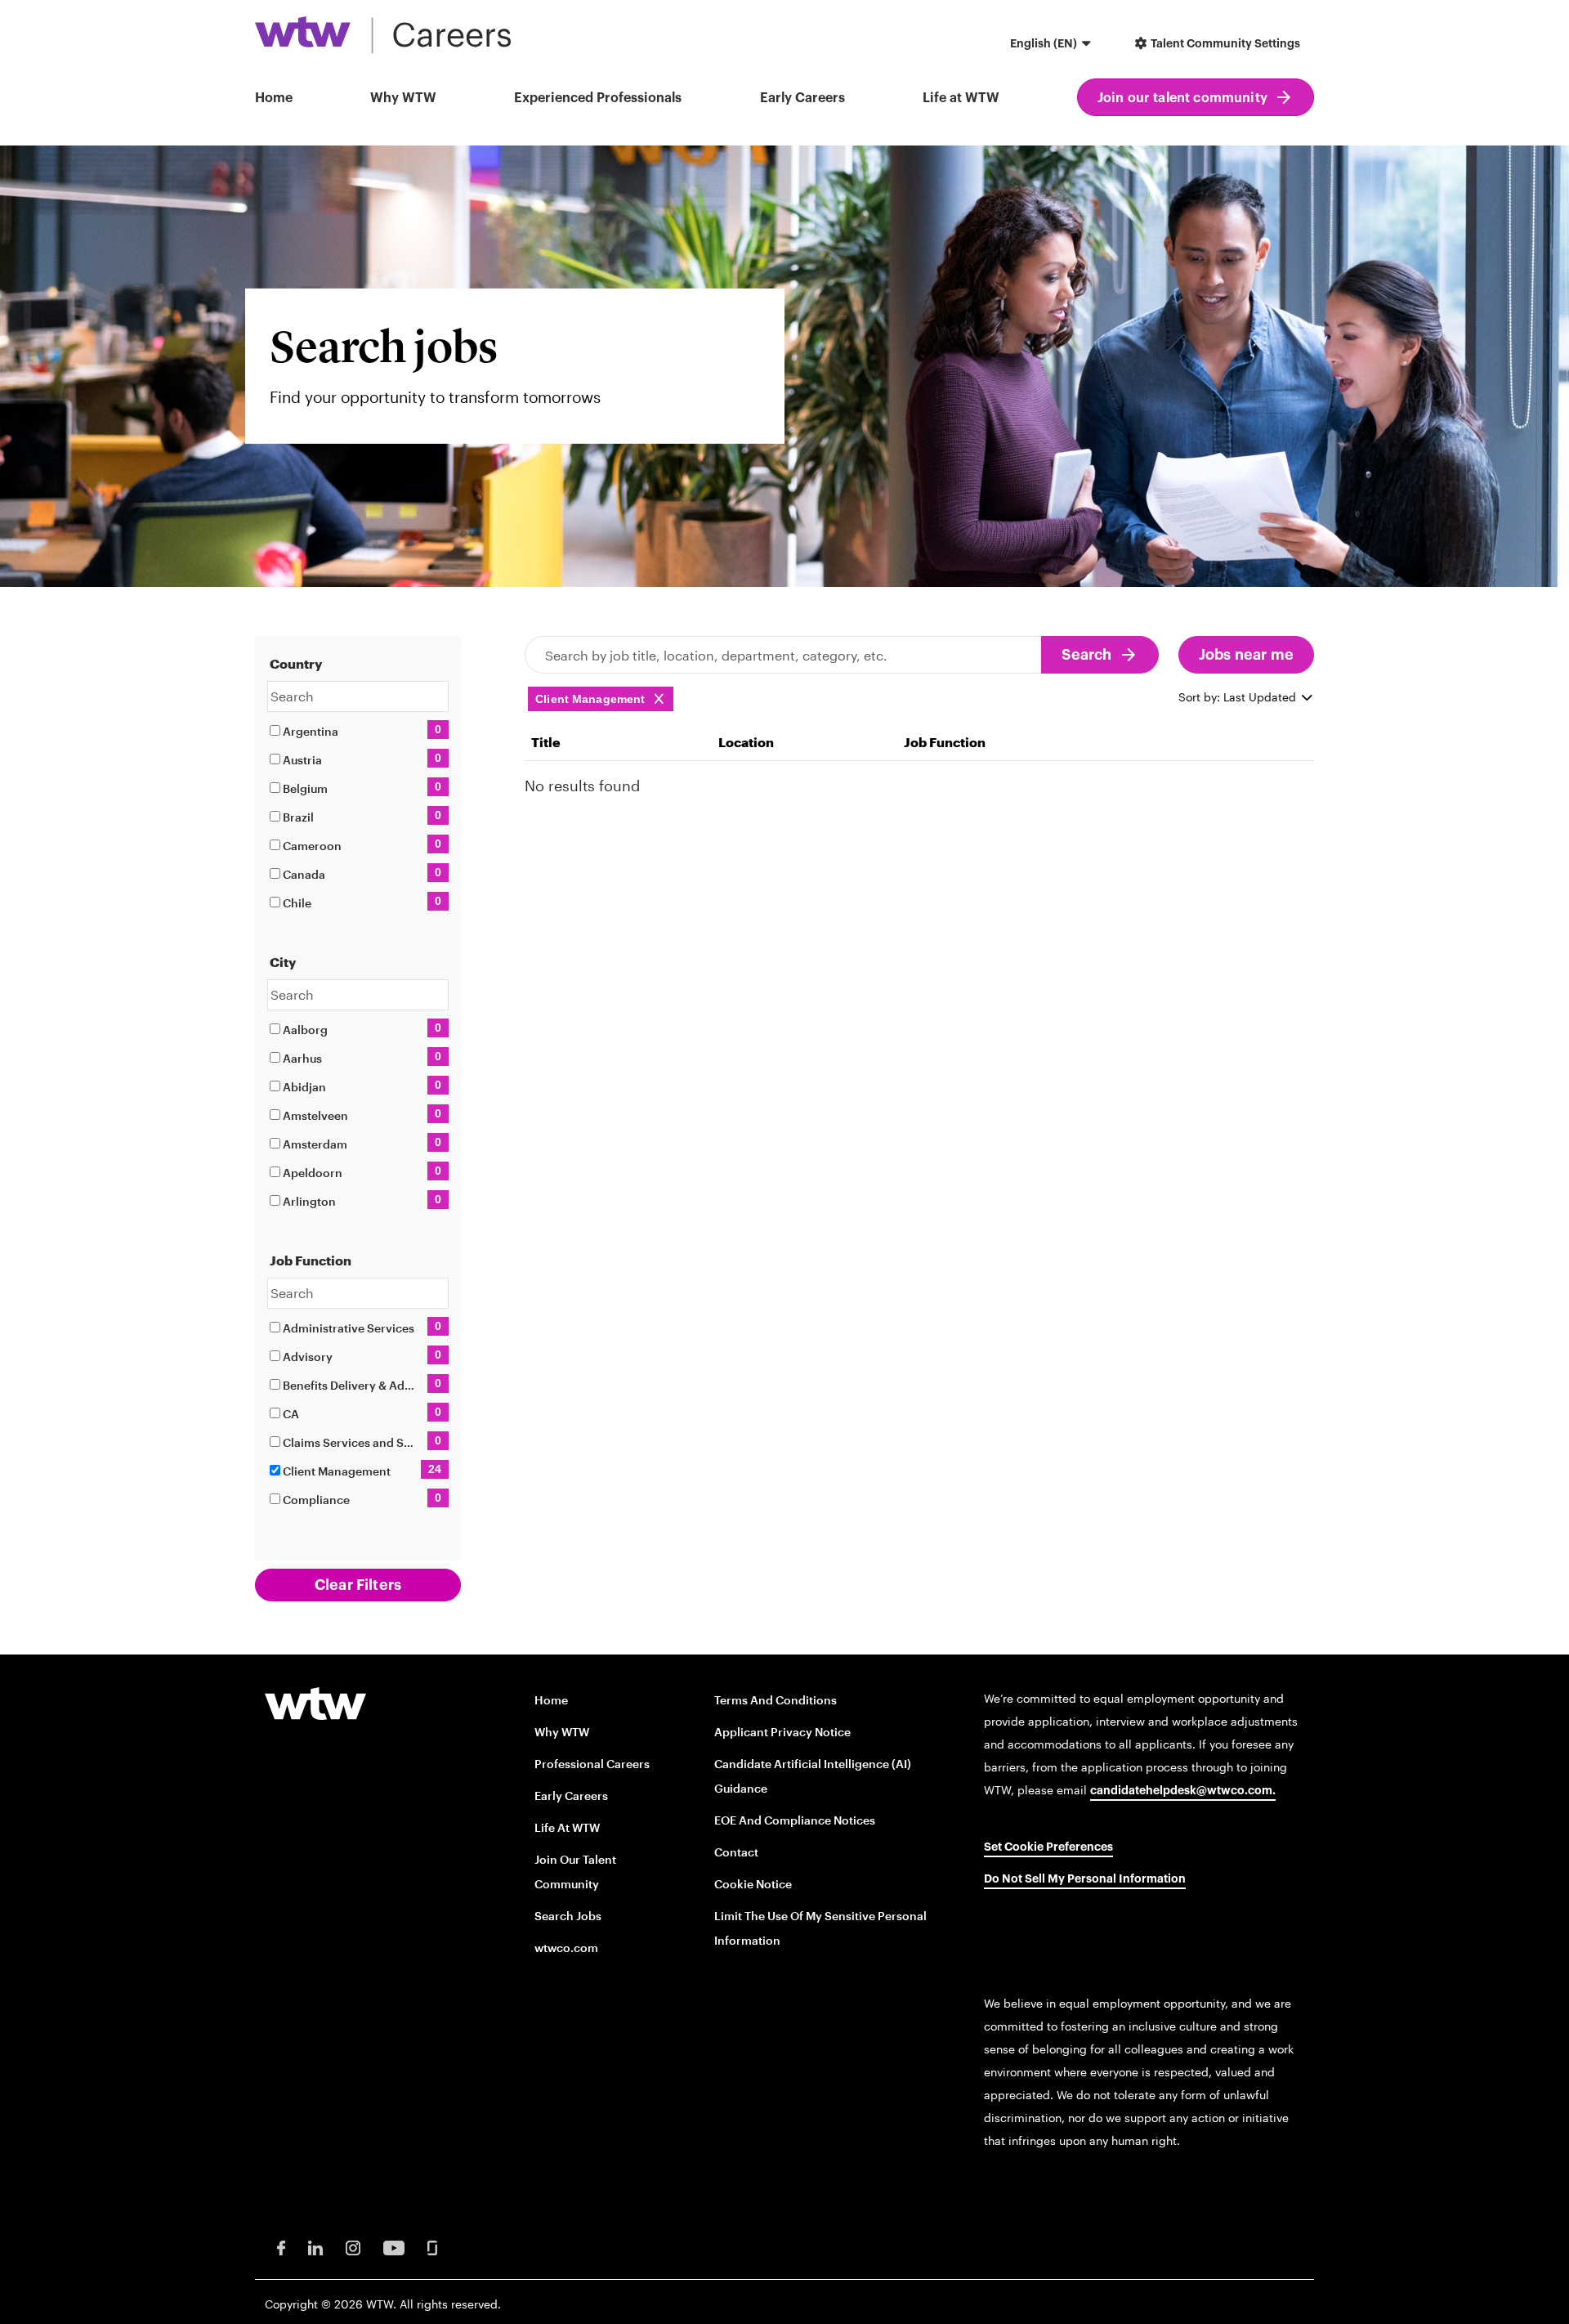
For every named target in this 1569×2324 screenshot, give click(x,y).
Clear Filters (358, 1585)
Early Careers (571, 1796)
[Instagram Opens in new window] (353, 2247)
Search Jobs (568, 1916)
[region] (919, 766)
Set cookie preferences (1048, 1847)
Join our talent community (1182, 98)
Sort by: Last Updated (1239, 697)
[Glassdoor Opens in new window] (432, 2247)
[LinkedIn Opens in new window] (315, 2247)
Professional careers (592, 1764)
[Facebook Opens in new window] (281, 2247)
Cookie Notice (753, 1884)
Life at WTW (961, 98)
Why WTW (403, 98)
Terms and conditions (776, 1700)
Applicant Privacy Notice (782, 1732)
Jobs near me (1246, 655)
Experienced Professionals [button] (598, 98)
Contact (736, 1852)
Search (1087, 655)
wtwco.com (566, 1948)
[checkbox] (275, 730)
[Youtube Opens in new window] (394, 2247)
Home (274, 98)
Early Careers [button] (802, 98)
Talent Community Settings (1224, 44)
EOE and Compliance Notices (795, 1820)
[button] (1052, 45)
